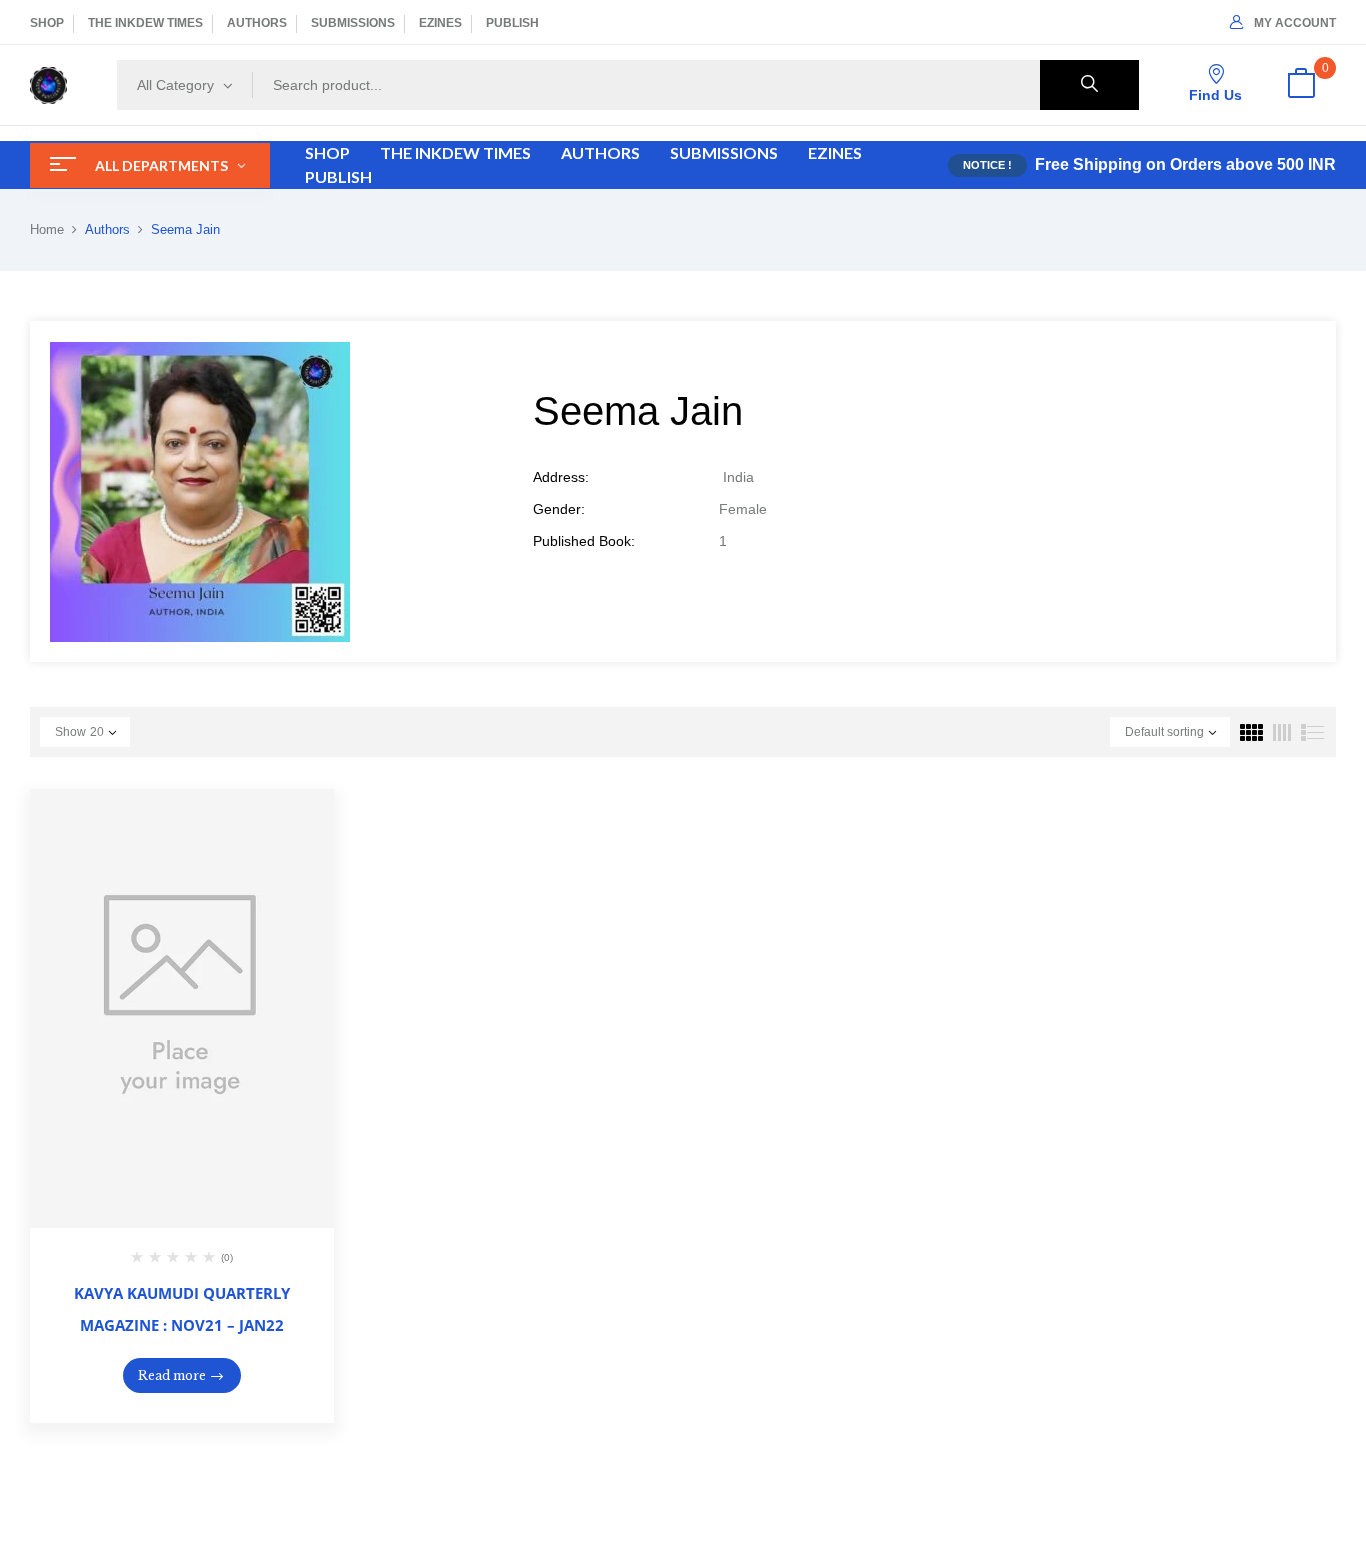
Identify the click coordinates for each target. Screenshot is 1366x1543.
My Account (1295, 23)
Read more (172, 1375)
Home (47, 229)
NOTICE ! (987, 165)
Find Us (1215, 95)
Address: (561, 477)
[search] (1089, 85)
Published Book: (584, 541)
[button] (1301, 85)
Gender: (559, 509)
